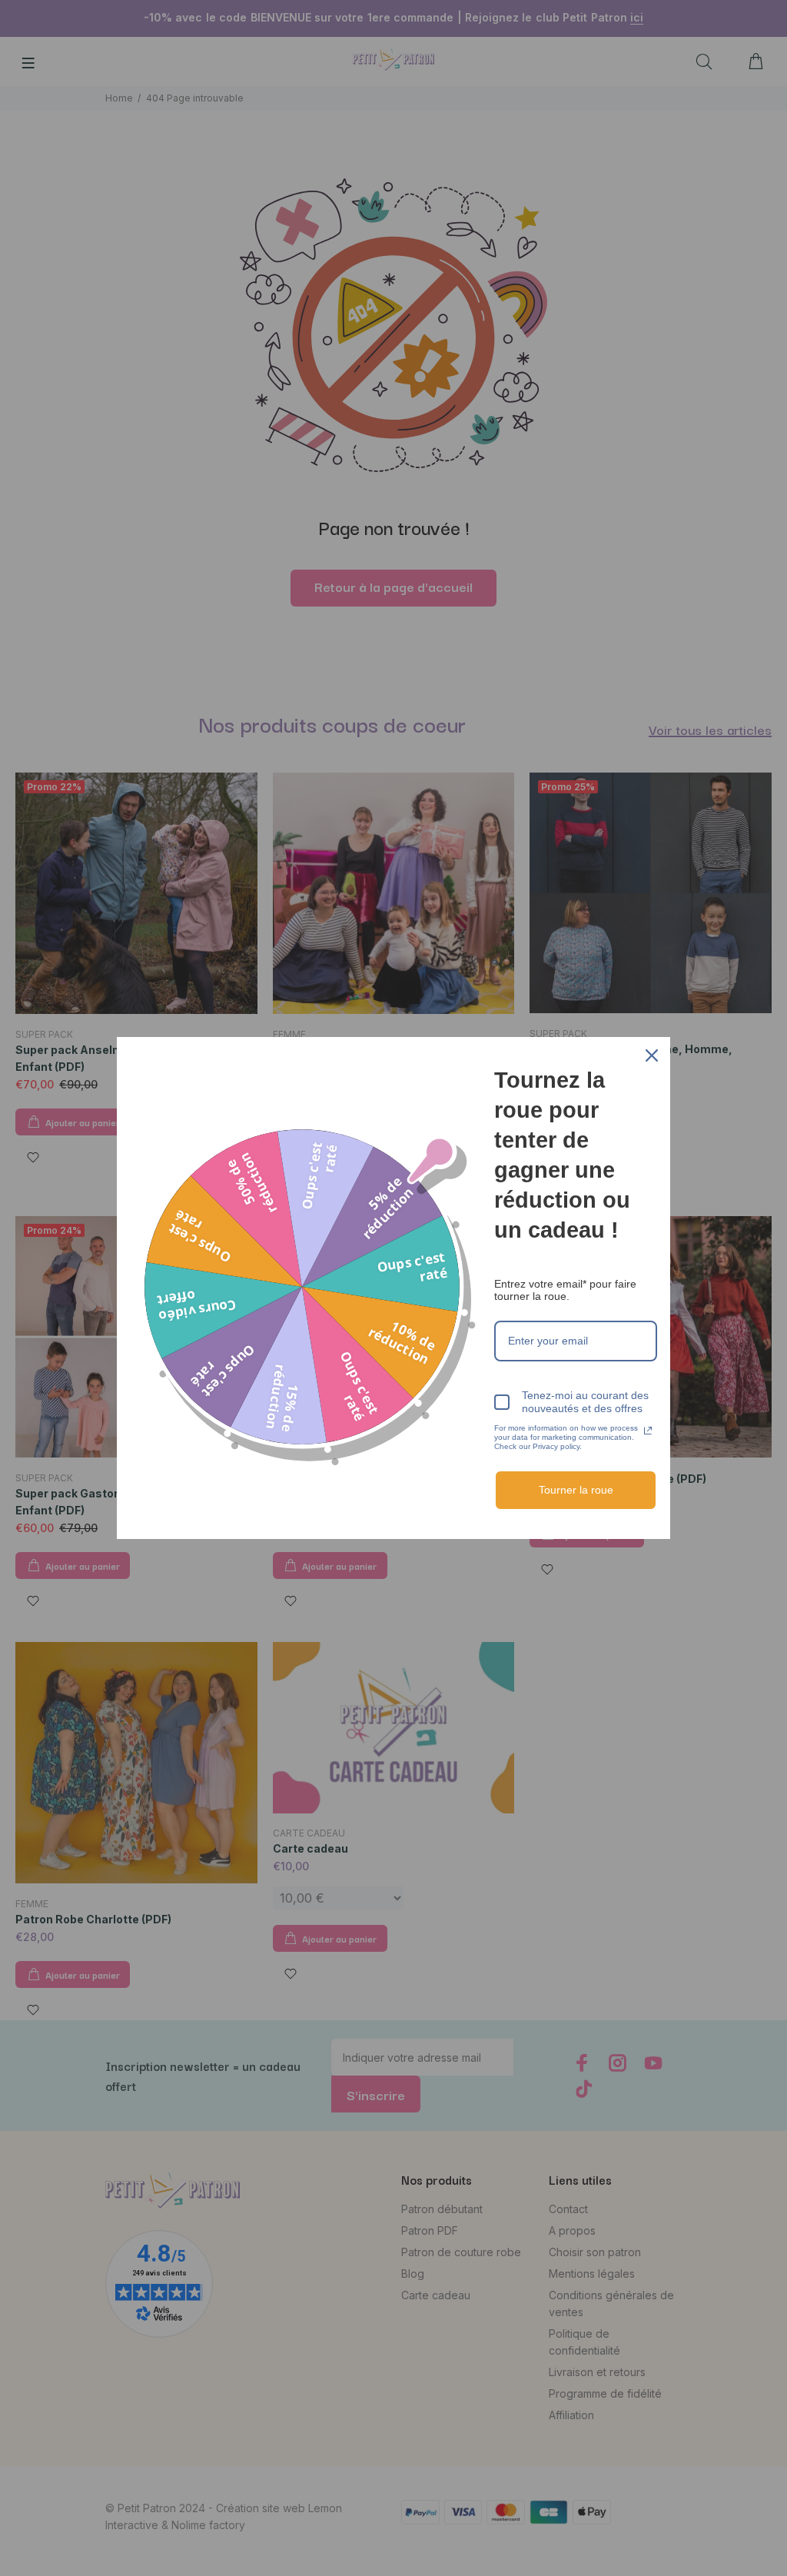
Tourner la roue (576, 1490)
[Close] (652, 1055)
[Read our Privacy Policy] (648, 1431)
